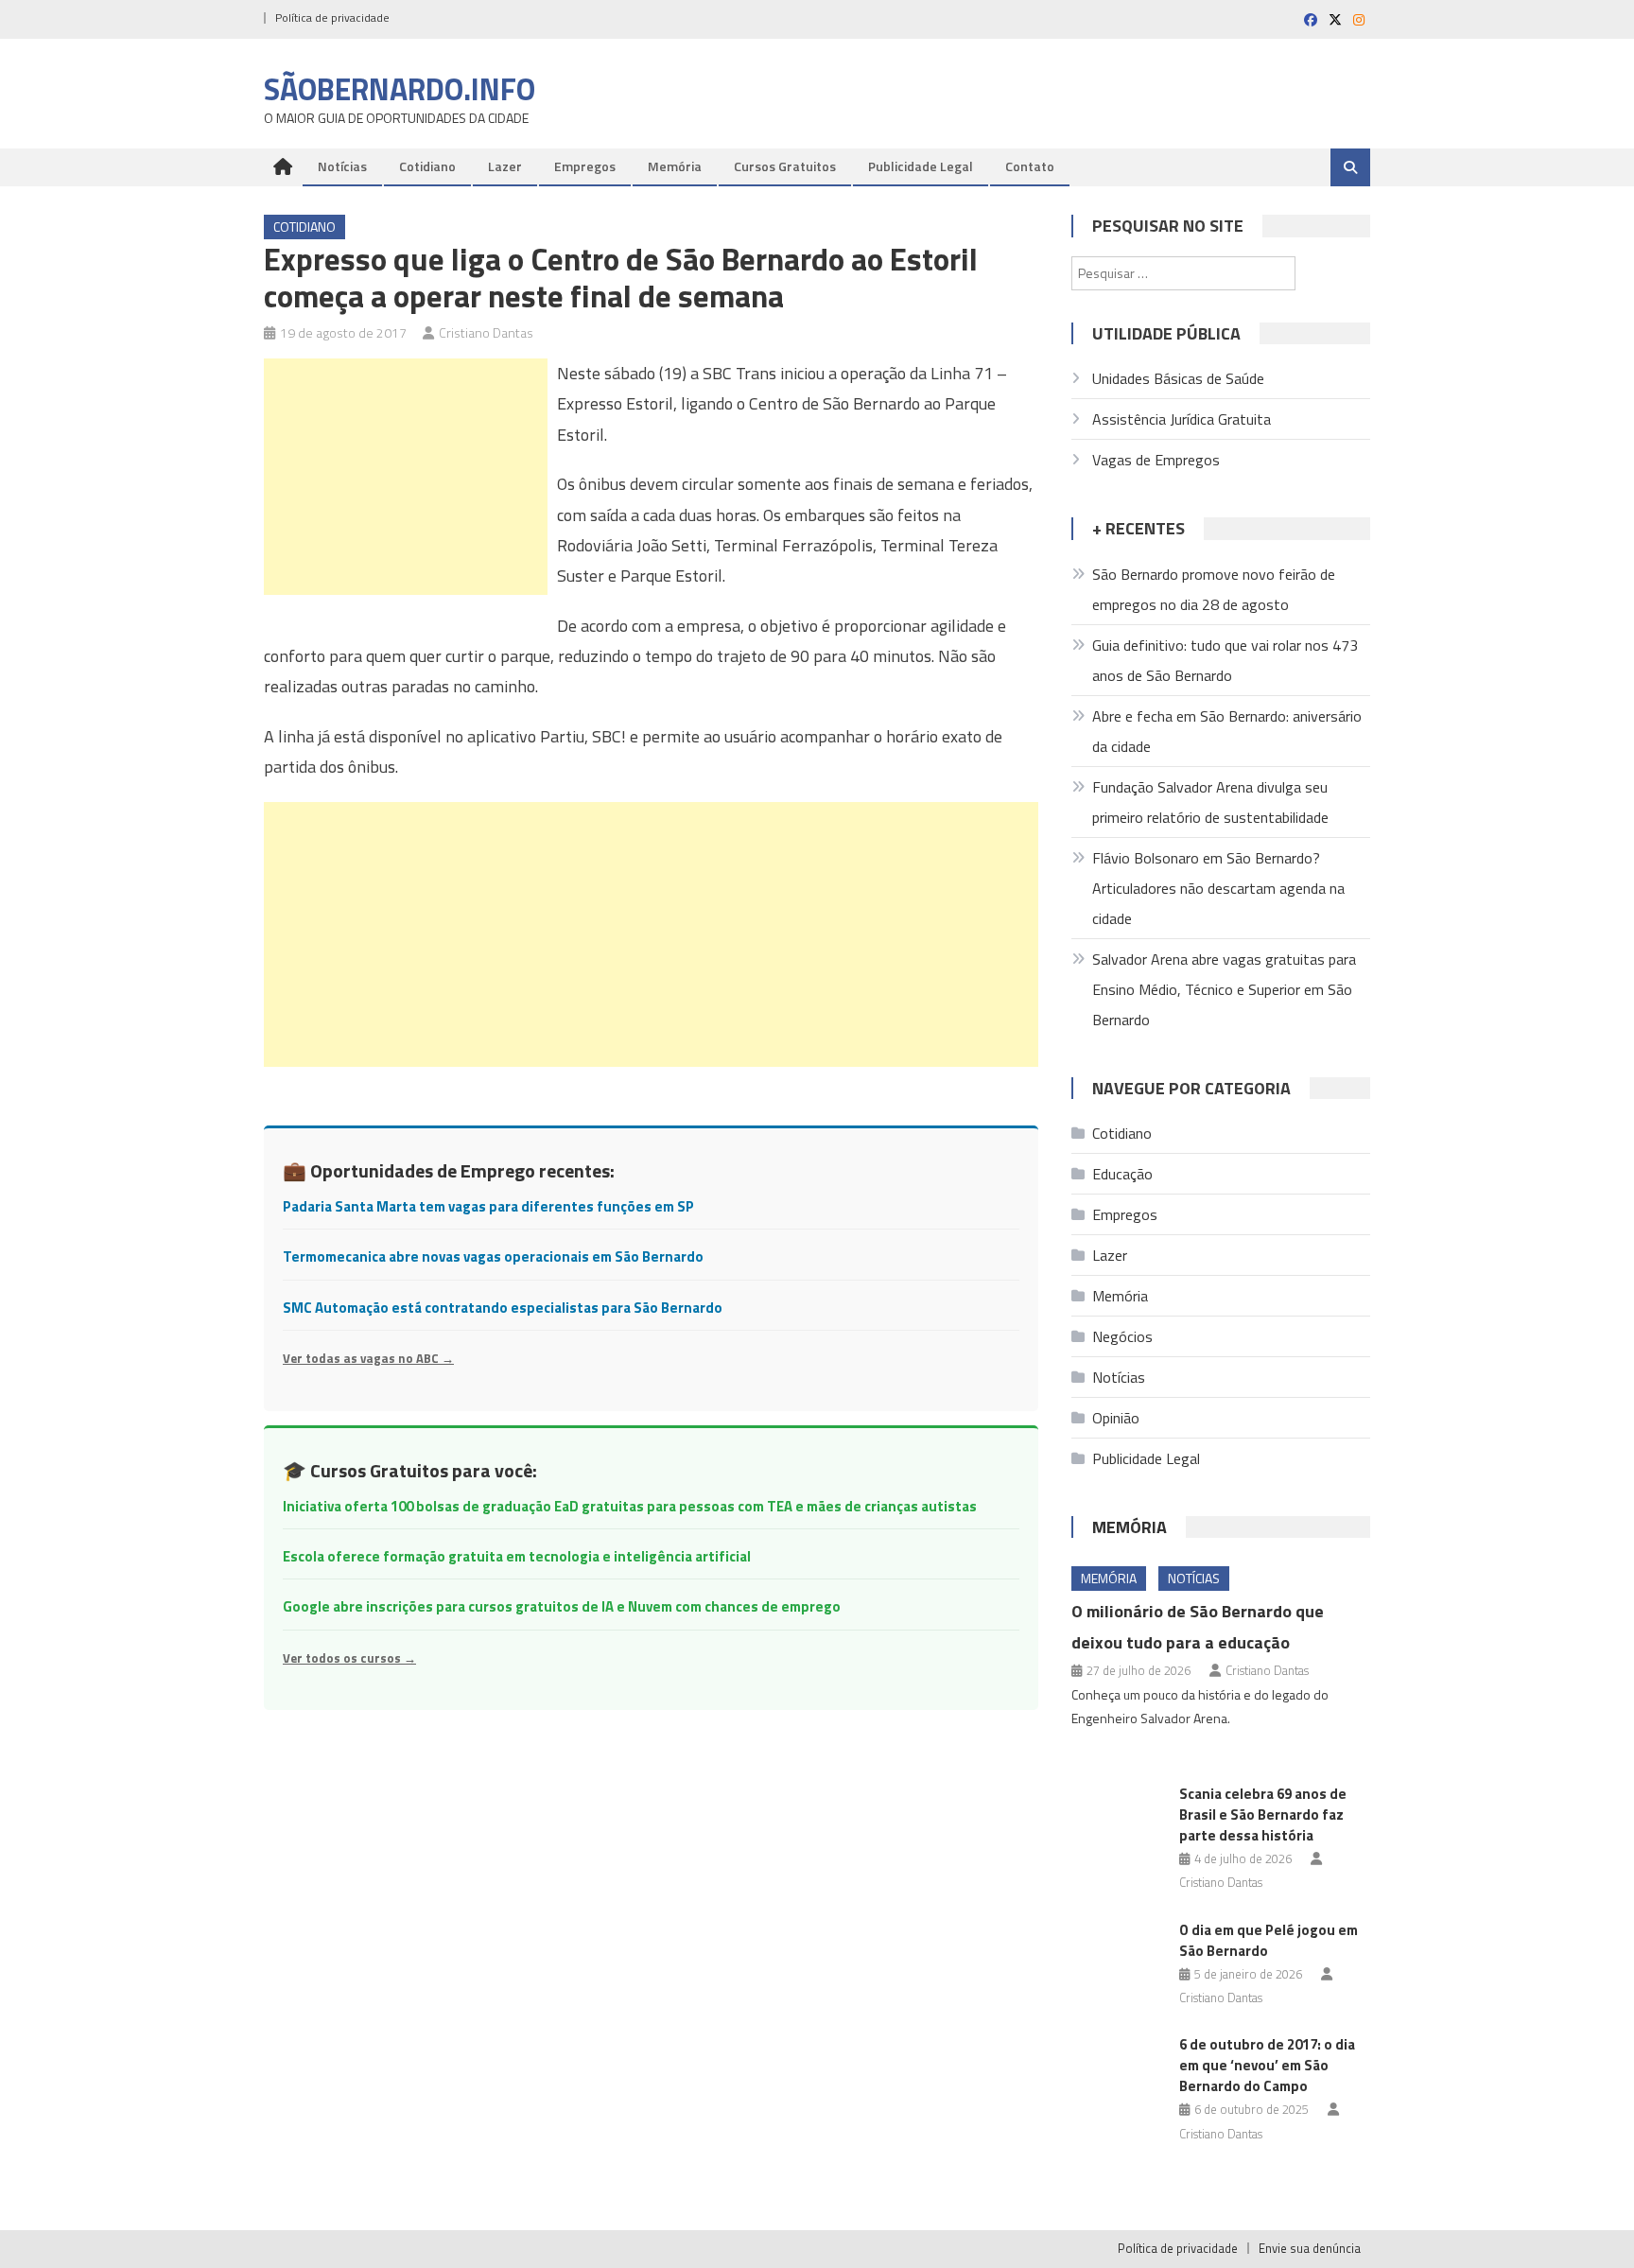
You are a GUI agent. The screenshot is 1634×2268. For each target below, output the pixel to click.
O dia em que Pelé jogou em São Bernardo (1269, 1940)
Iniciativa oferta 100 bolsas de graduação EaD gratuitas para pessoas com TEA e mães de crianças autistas (630, 1506)
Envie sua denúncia (1310, 2248)
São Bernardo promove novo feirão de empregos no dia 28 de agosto (1214, 589)
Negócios (1122, 1336)
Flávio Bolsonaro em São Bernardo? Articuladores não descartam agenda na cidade (1218, 888)
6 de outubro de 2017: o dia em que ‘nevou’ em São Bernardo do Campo (1267, 2065)
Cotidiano (427, 166)
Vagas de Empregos (1156, 460)
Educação (1122, 1174)
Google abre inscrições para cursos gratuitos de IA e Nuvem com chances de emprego (562, 1606)
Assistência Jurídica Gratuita (1182, 419)
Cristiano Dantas (486, 332)
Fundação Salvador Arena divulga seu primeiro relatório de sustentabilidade (1210, 802)
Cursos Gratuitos (785, 166)
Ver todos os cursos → (349, 1658)
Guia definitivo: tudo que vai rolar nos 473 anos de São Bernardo (1225, 660)
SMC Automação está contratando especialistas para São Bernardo (503, 1308)
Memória (675, 166)
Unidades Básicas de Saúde (1178, 378)
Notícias (342, 166)
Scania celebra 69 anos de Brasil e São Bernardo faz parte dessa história (1263, 1814)
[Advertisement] (406, 477)
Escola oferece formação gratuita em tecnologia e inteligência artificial (517, 1556)
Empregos (585, 166)
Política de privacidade (332, 17)
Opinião (1116, 1418)
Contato (1030, 166)
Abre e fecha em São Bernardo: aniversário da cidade (1227, 731)
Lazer (505, 166)
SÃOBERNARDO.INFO (400, 89)
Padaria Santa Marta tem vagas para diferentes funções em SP (488, 1206)
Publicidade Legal (921, 166)
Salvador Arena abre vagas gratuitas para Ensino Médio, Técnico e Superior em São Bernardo (1224, 989)
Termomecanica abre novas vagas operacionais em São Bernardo (493, 1256)
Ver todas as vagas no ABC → (368, 1358)
